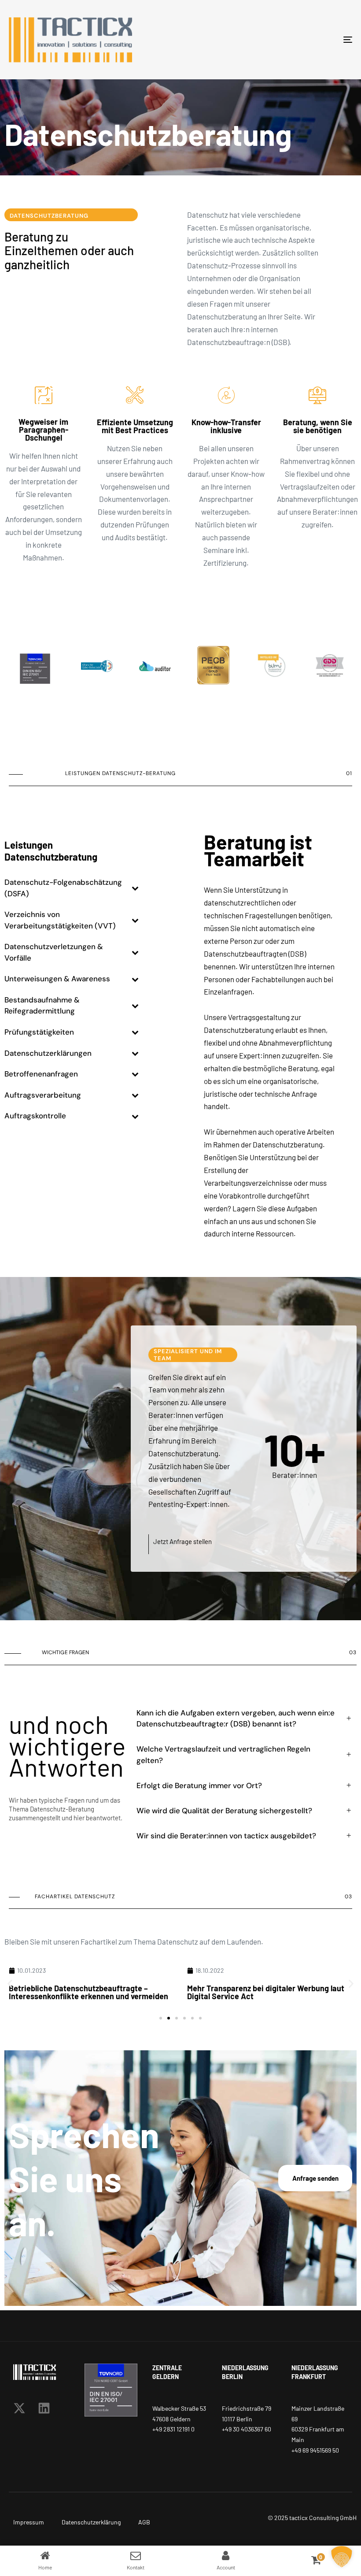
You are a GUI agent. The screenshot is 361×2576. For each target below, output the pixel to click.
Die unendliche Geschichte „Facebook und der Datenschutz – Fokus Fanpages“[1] (269, 1992)
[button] (10, 1984)
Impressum (29, 2522)
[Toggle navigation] (295, 40)
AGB (144, 2522)
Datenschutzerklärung (91, 2522)
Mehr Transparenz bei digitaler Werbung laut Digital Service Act (87, 1992)
